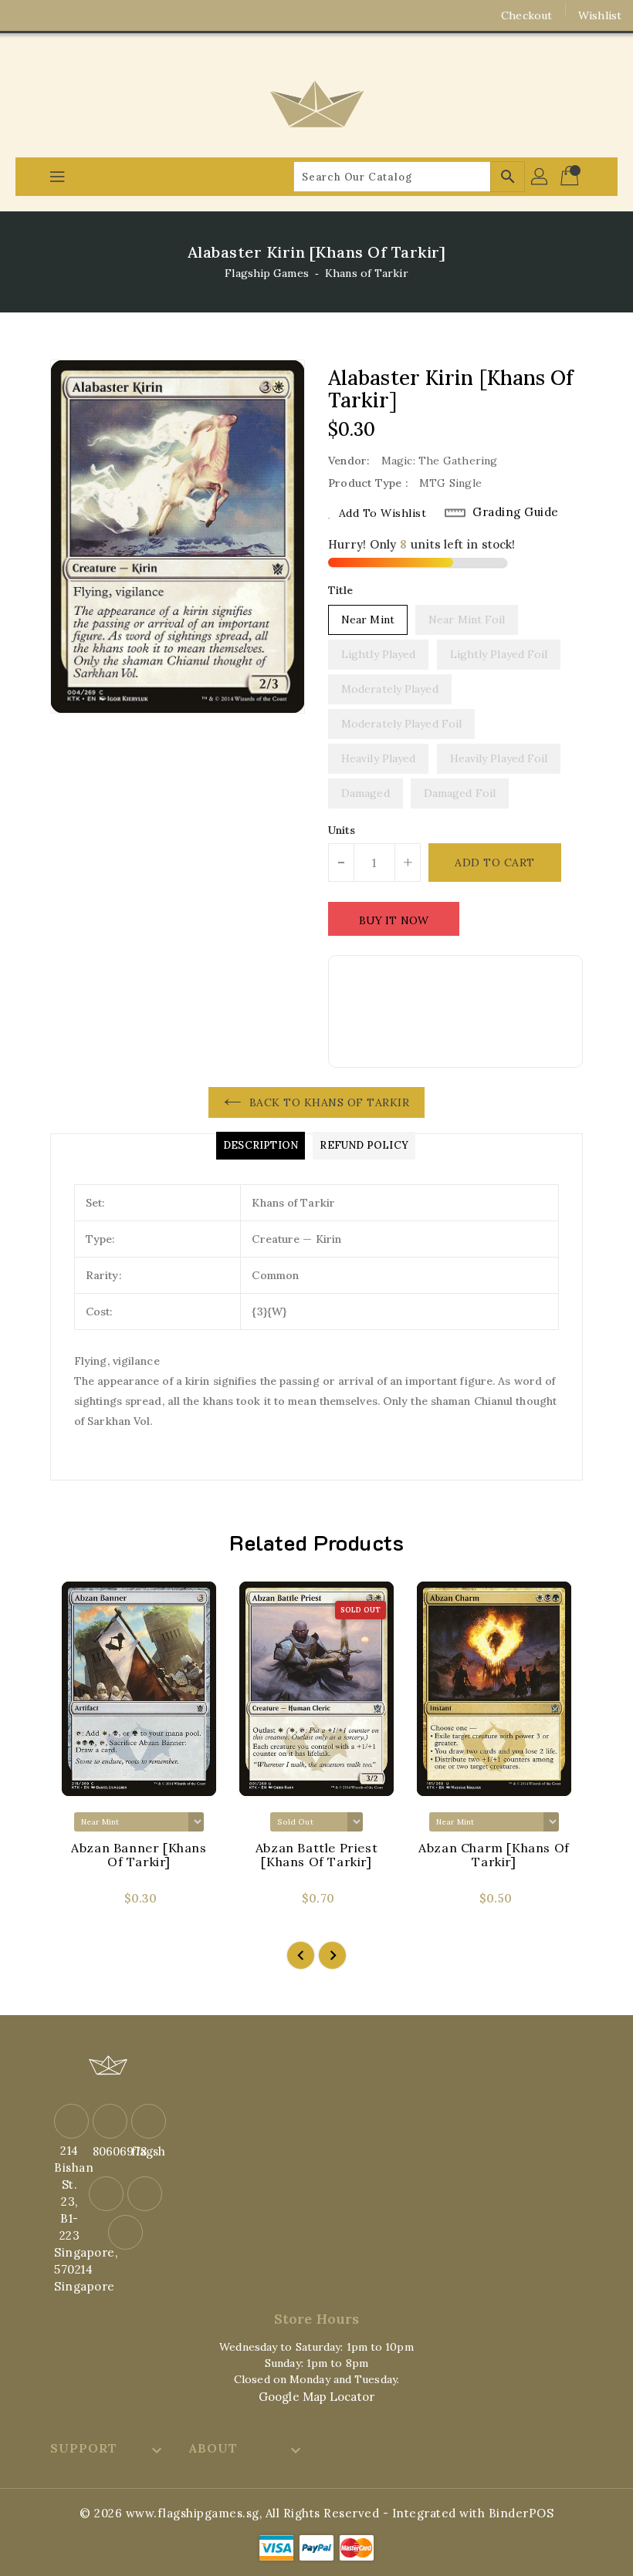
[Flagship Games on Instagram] (54, 15)
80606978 (108, 2151)
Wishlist (600, 15)
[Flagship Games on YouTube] (83, 15)
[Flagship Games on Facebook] (25, 15)
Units (342, 830)
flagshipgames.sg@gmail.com (147, 2151)
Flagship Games (266, 273)
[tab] (261, 1146)
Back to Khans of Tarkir (330, 1102)
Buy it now (394, 920)
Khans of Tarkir (367, 273)
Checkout (526, 15)
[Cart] (571, 177)
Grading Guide (516, 512)
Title (341, 590)
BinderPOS (521, 2513)
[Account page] (540, 177)
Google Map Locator (316, 2397)
